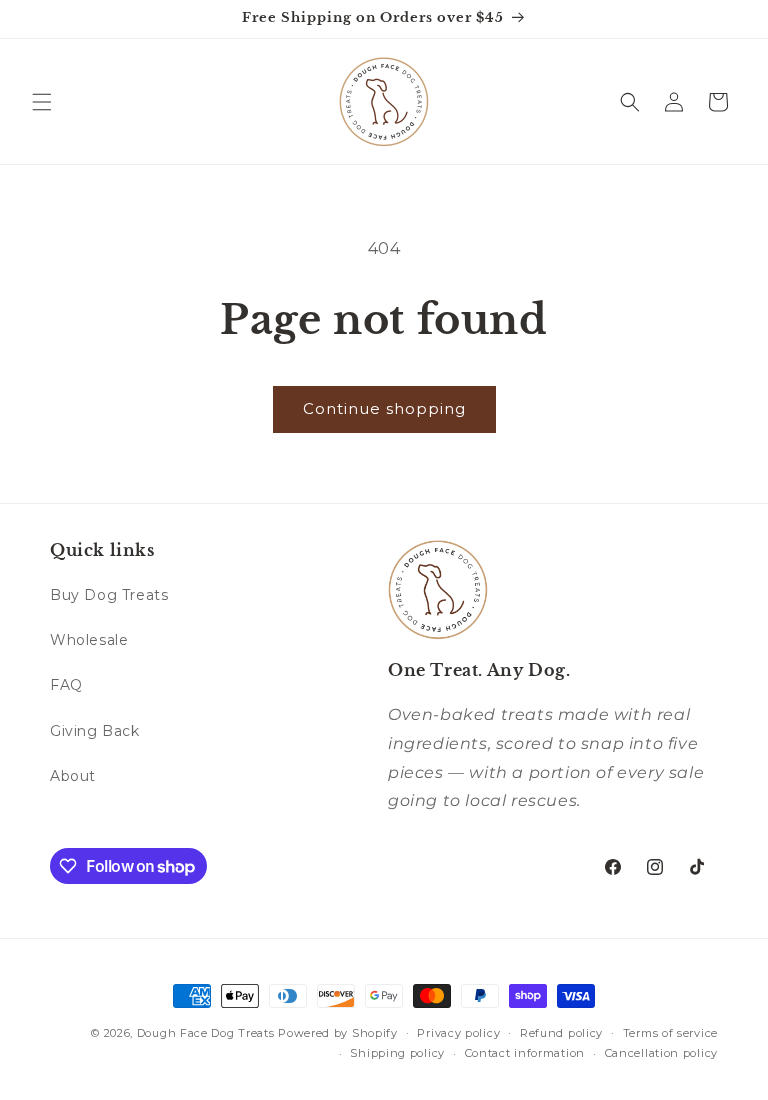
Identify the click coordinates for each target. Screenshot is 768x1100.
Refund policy (561, 1033)
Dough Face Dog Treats (206, 1033)
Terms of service (670, 1033)
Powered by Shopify (338, 1033)
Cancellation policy (661, 1053)
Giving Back (95, 731)
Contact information (525, 1053)
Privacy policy (458, 1033)
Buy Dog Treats (109, 595)
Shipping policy (397, 1053)
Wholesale (89, 640)
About (73, 776)
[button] (42, 102)
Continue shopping (384, 408)
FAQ (66, 685)
